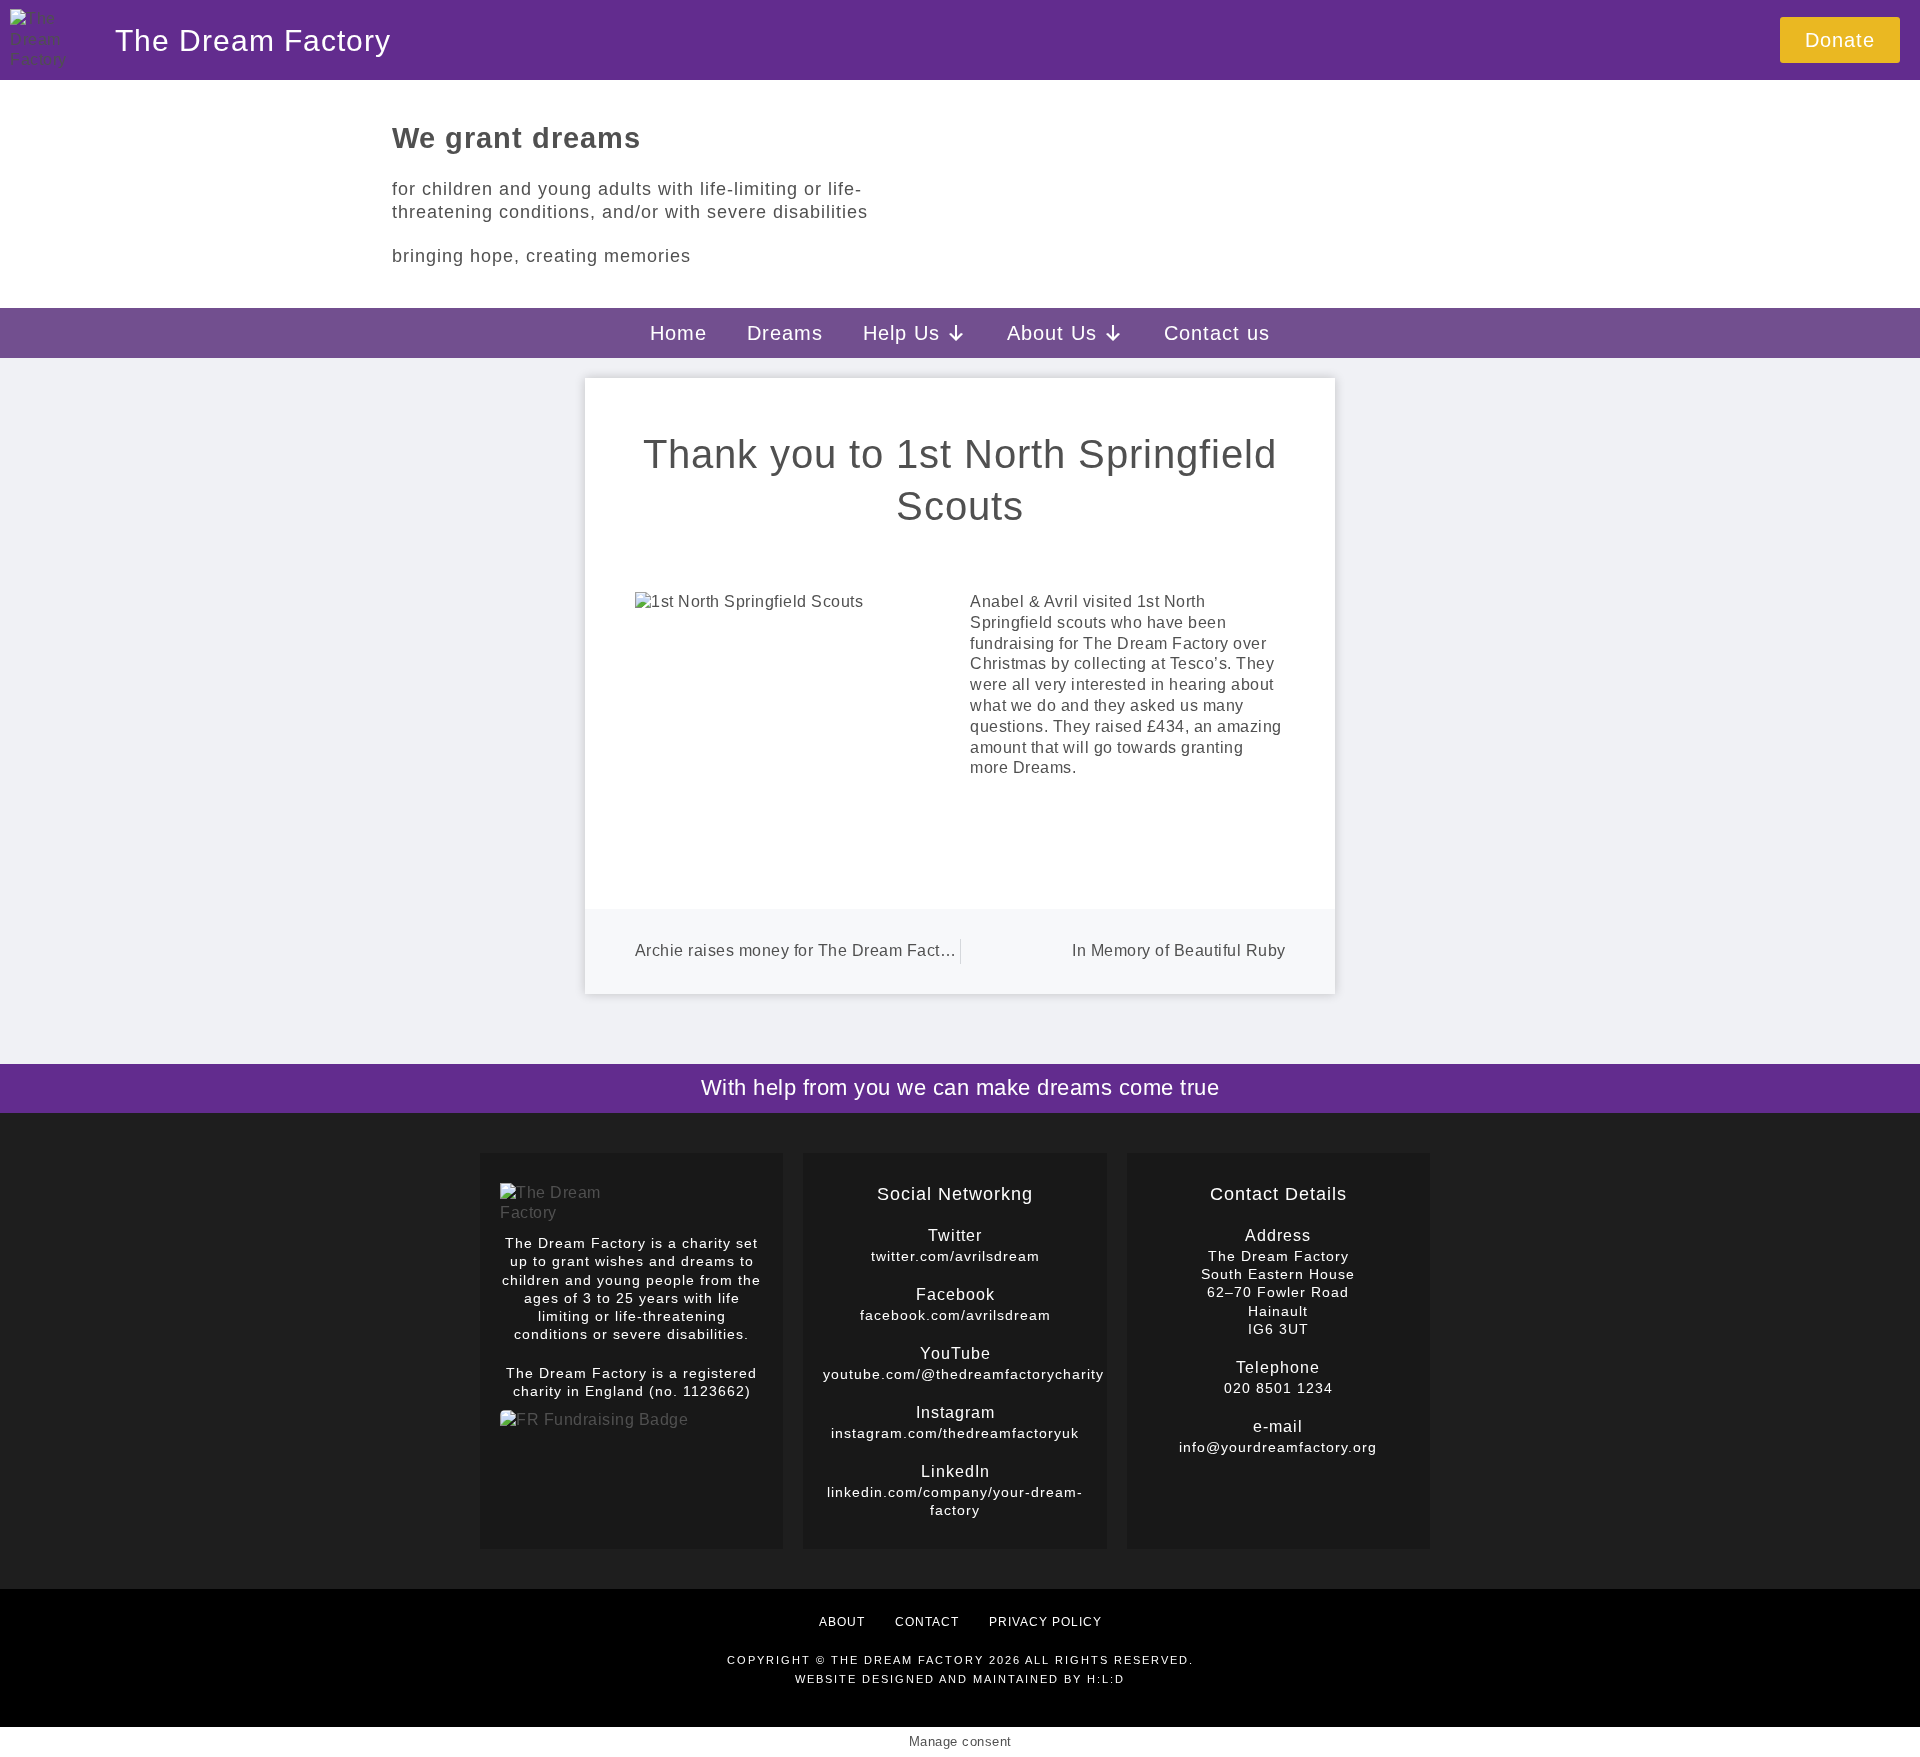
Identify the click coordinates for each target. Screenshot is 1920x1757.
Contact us (1217, 333)
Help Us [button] (901, 333)
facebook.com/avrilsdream (955, 1315)
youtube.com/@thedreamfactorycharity (963, 1374)
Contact (927, 1622)
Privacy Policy (1045, 1622)
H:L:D (1106, 1679)
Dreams (785, 333)
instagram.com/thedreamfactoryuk (955, 1433)
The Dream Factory (253, 40)
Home (678, 333)
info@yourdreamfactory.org (1278, 1447)
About (842, 1622)
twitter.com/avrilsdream (955, 1256)
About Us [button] (1052, 333)
